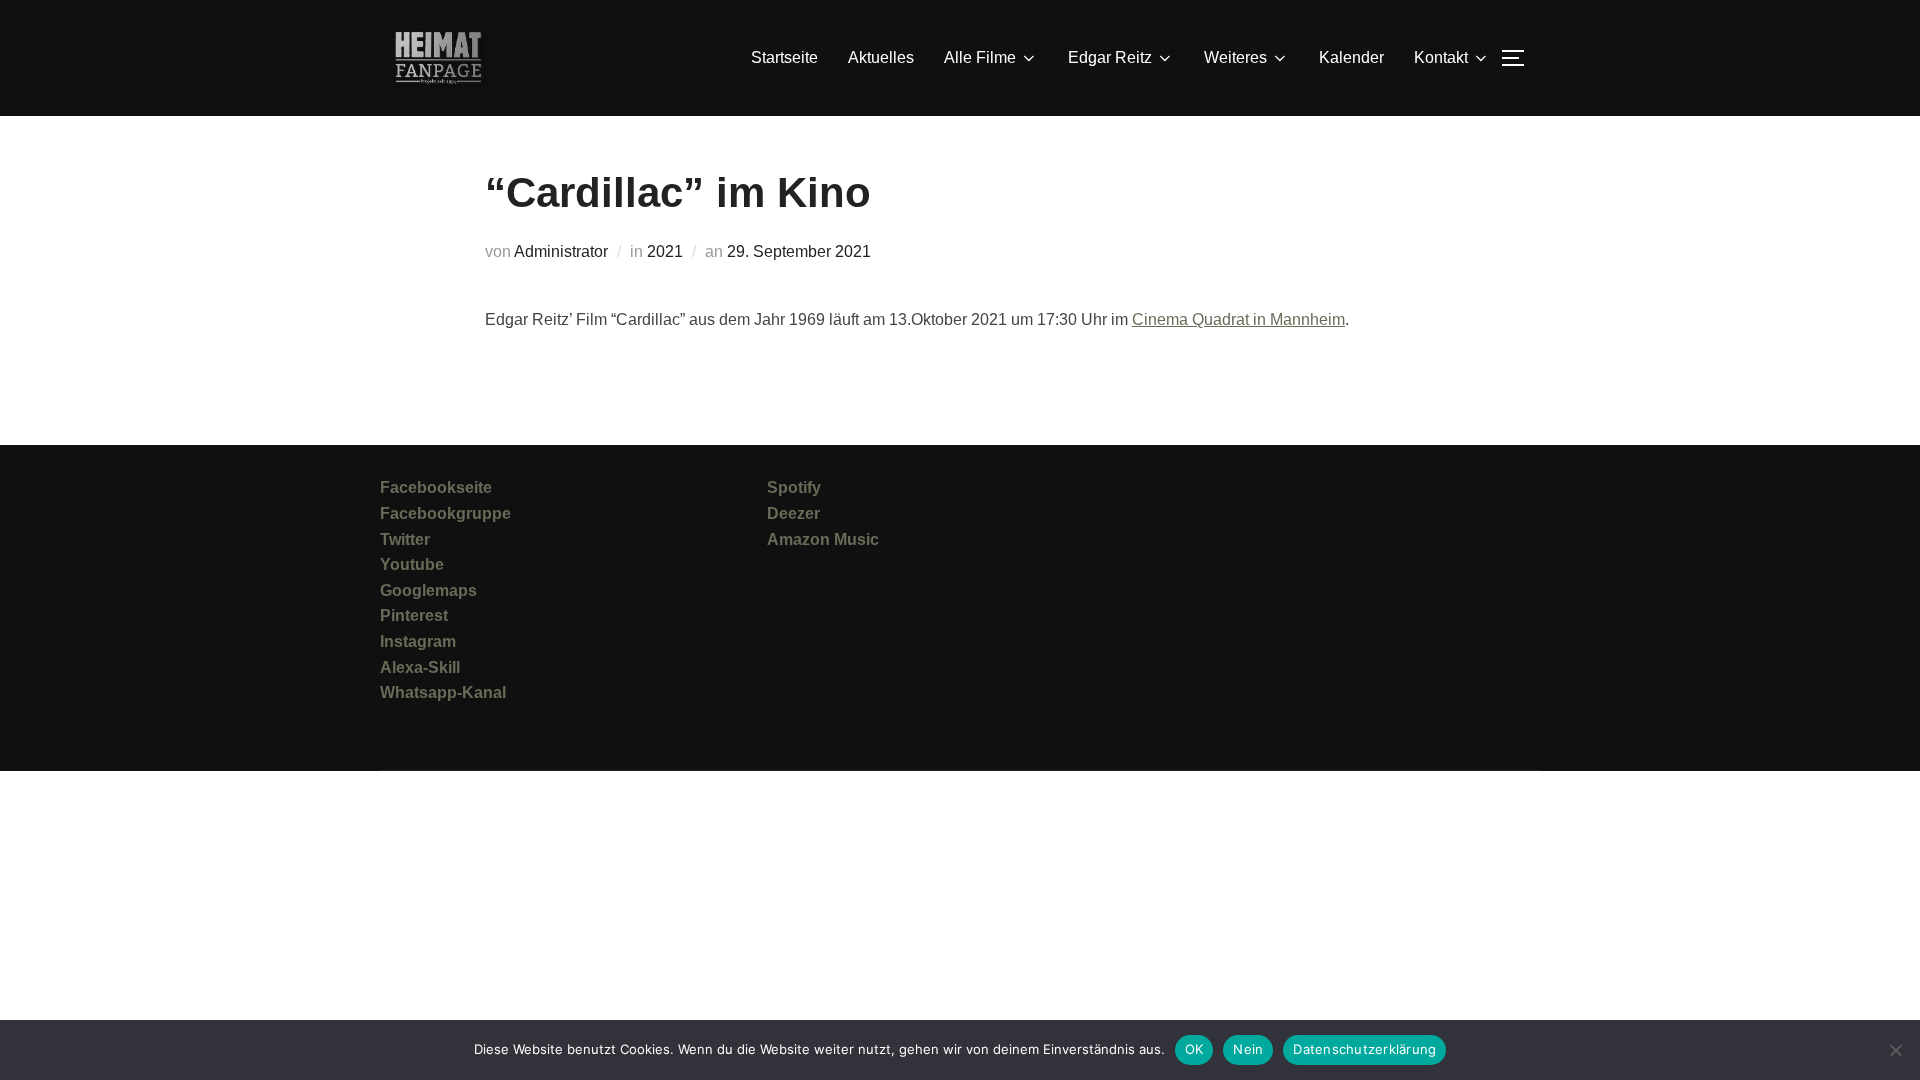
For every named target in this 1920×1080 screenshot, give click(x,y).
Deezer (793, 513)
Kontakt (1441, 57)
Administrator (561, 251)
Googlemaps (428, 590)
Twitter (405, 539)
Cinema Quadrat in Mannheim (1238, 319)
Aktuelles (881, 57)
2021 (665, 251)
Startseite (784, 57)
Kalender (1351, 57)
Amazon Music (823, 539)
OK (1194, 1049)
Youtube (412, 564)
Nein (1248, 1049)
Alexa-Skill (420, 667)
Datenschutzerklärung (1364, 1049)
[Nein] (1895, 1050)
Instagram (418, 641)
